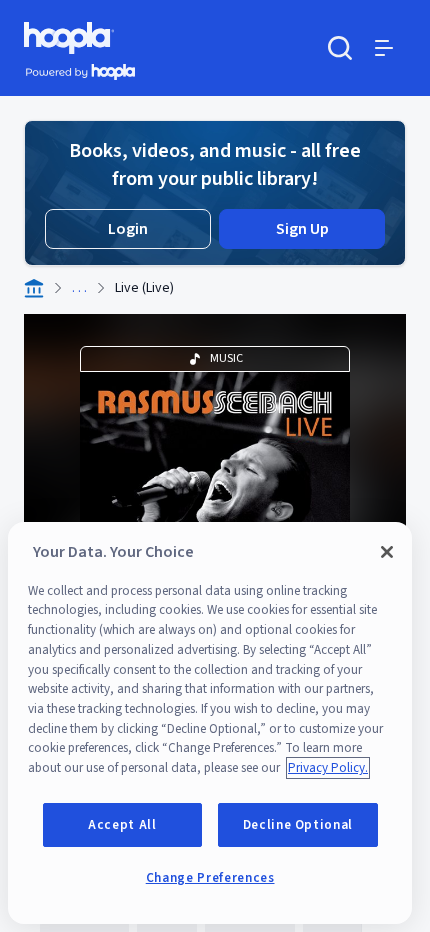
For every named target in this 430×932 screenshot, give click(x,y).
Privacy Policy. (328, 768)
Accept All (122, 825)
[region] (210, 723)
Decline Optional (298, 825)
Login (128, 229)
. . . (79, 288)
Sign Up (302, 229)
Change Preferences (210, 878)
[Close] (387, 552)
